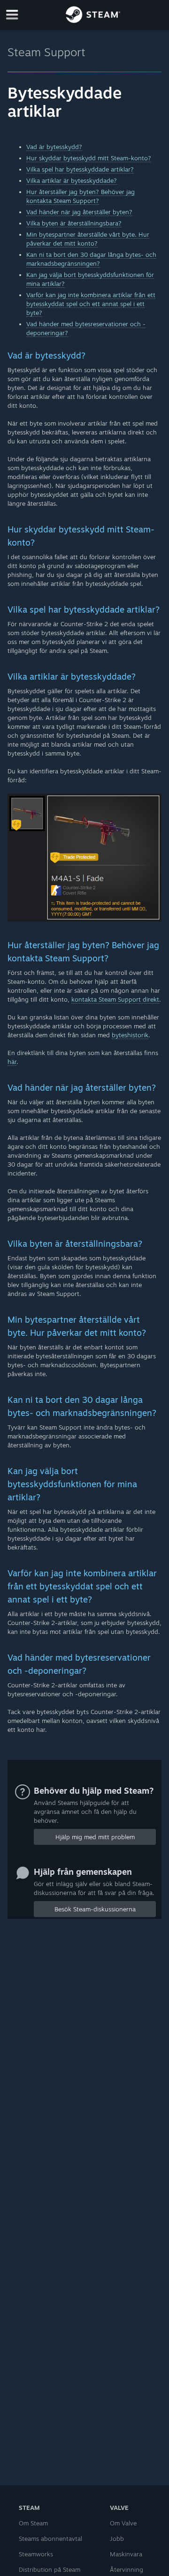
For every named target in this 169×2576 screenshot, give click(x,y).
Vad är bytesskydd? (54, 147)
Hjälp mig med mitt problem (95, 1837)
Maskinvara (126, 2554)
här (12, 1062)
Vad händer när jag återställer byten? (79, 212)
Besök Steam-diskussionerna (95, 1909)
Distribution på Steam (50, 2569)
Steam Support (46, 52)
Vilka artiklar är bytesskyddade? (72, 180)
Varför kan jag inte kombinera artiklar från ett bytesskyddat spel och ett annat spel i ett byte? (91, 304)
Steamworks (36, 2554)
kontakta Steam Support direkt (115, 999)
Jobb (117, 2539)
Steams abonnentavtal (50, 2539)
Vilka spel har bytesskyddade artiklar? (80, 169)
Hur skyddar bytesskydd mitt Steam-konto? (89, 158)
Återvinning (127, 2569)
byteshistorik (130, 1035)
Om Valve (123, 2523)
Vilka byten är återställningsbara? (74, 223)
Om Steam (33, 2523)
